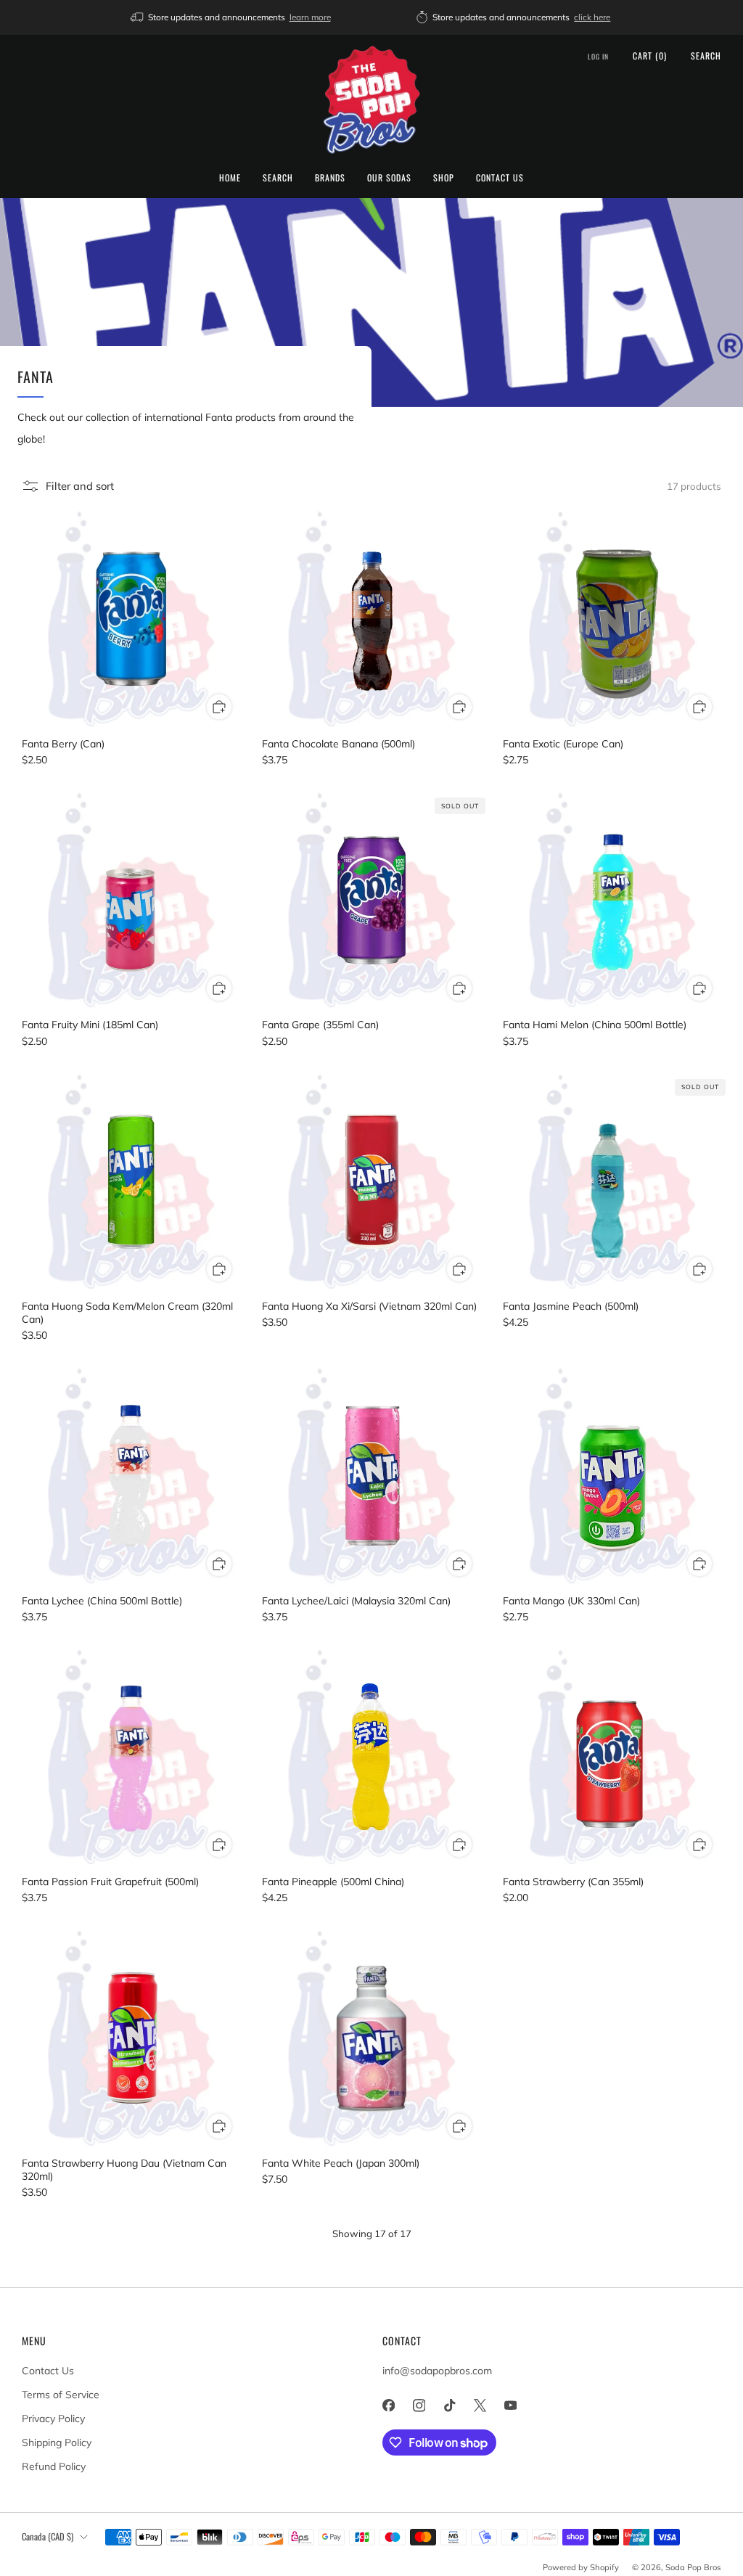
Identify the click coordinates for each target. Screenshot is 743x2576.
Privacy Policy (53, 2419)
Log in (598, 57)
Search (278, 177)
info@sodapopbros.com (437, 2371)
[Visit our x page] (480, 2405)
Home (230, 177)
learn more (310, 17)
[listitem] (232, 17)
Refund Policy (54, 2466)
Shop (444, 177)
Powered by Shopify (581, 2567)
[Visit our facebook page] (388, 2405)
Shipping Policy (57, 2442)
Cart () (650, 56)
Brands (330, 177)
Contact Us (500, 177)
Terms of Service (61, 2395)
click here (592, 17)
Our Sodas (389, 177)
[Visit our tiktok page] (449, 2405)
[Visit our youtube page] (510, 2405)
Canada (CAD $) (48, 2536)
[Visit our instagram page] (419, 2405)
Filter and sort (80, 486)
